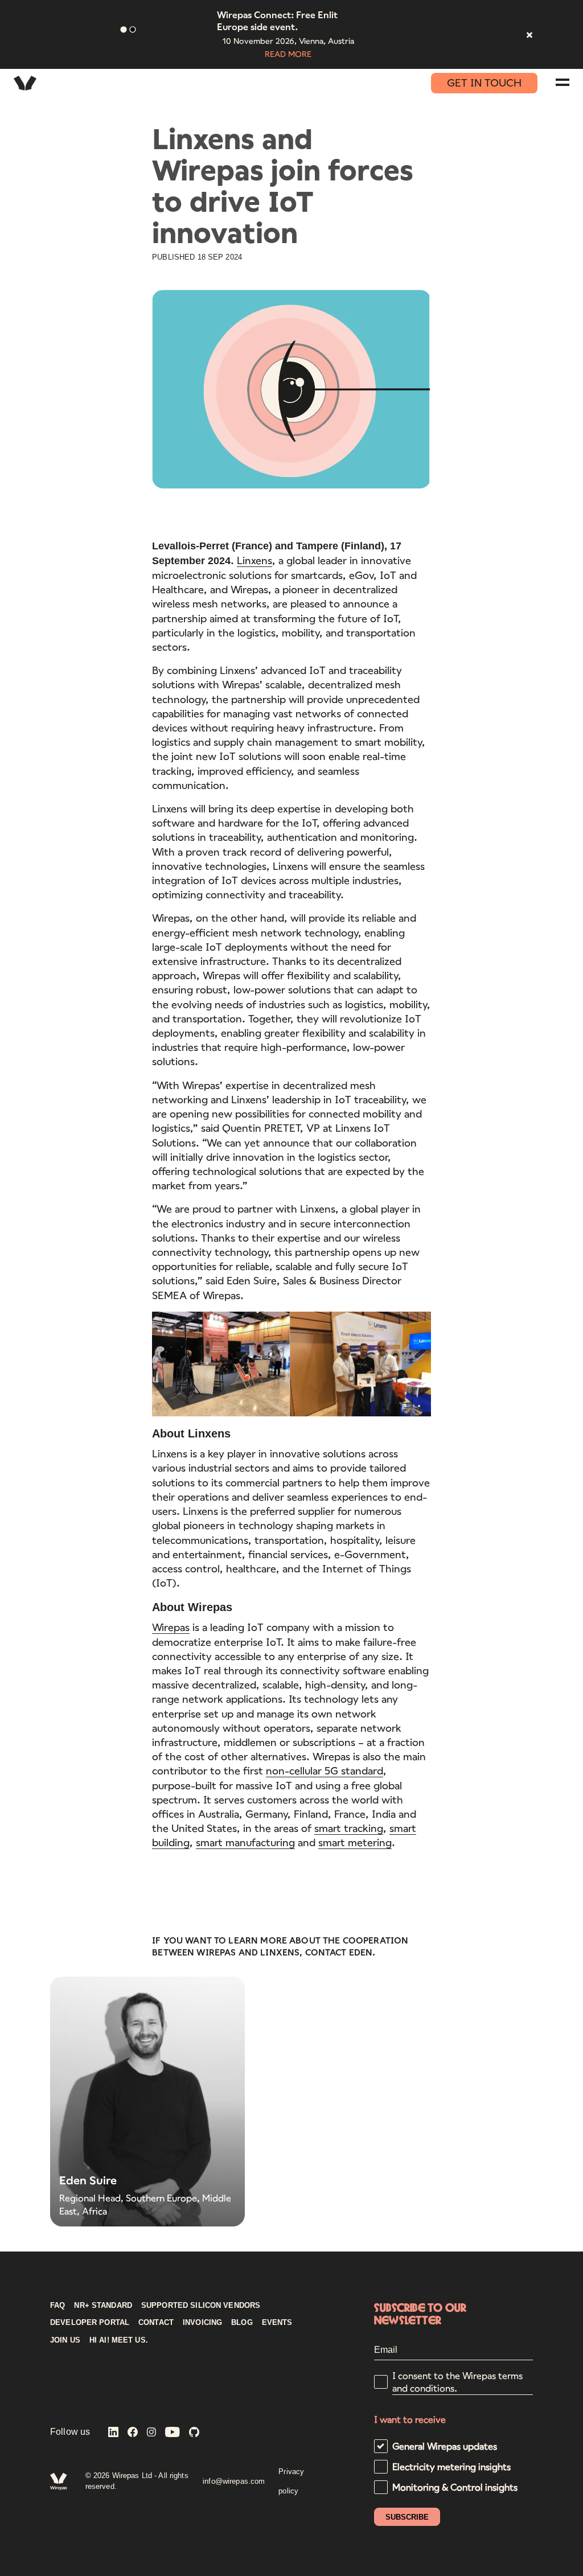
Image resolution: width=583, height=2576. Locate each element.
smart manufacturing (245, 1842)
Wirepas (171, 1627)
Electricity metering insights (451, 2466)
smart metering (355, 1842)
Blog (242, 2323)
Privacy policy (291, 2481)
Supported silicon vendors (201, 2306)
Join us (65, 2340)
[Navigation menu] (563, 82)
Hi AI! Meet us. (119, 2340)
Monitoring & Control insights (455, 2487)
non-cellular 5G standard (325, 1770)
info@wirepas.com (234, 2481)
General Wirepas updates (445, 2446)
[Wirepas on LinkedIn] (113, 2433)
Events (277, 2323)
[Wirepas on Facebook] (133, 2433)
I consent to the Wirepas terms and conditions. (457, 2382)
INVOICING (202, 2323)
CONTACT (156, 2323)
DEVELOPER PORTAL (90, 2323)
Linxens (254, 560)
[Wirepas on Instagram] (151, 2433)
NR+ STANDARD (103, 2306)
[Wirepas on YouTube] (173, 2433)
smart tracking (349, 1828)
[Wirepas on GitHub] (194, 2433)
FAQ (58, 2306)
